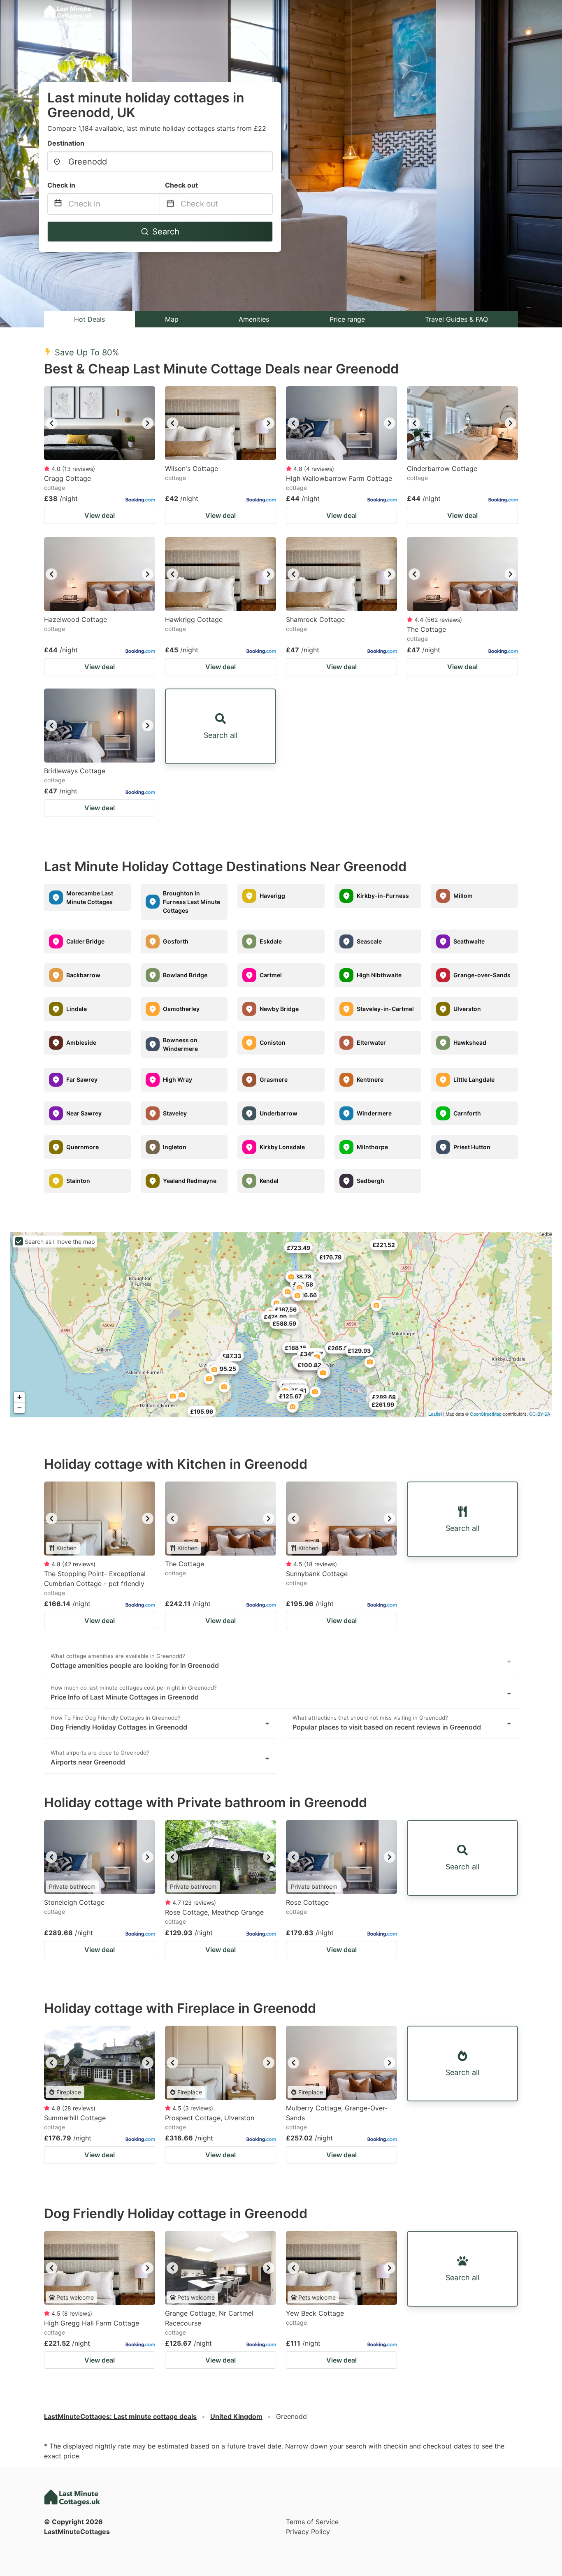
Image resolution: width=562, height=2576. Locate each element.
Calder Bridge (85, 941)
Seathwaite (469, 941)
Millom (463, 896)
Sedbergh (370, 1181)
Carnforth (467, 1113)
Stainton (78, 1181)
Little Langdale (474, 1079)
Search (166, 232)
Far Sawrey (82, 1079)
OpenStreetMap (486, 1414)
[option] (100, 423)
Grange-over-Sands (482, 975)
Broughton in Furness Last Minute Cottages (192, 902)
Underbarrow (279, 1113)
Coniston (273, 1042)
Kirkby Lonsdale (282, 1147)
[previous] (51, 423)
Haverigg (272, 896)
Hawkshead (470, 1042)
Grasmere (274, 1079)
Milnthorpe (372, 1147)
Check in (61, 185)
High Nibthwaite (379, 975)
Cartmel (271, 975)
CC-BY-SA (540, 1414)
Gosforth (176, 941)
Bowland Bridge (185, 975)
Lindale (77, 1009)
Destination (66, 143)
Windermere (374, 1113)
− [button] (20, 1408)
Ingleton (175, 1147)
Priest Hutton (472, 1147)
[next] (148, 423)
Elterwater (371, 1042)
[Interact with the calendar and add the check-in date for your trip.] (58, 204)
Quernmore (82, 1147)
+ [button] (20, 1397)
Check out (181, 185)
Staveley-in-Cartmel (385, 1009)
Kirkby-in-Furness (383, 896)
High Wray (178, 1079)
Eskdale (271, 941)
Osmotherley (181, 1009)
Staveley (175, 1113)
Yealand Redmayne (190, 1181)
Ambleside (81, 1042)
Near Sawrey (84, 1113)
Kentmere (370, 1079)
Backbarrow (83, 975)
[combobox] (160, 162)
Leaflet (435, 1414)
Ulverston (467, 1009)
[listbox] (100, 423)
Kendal (269, 1181)
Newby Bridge (279, 1009)
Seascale (369, 941)
